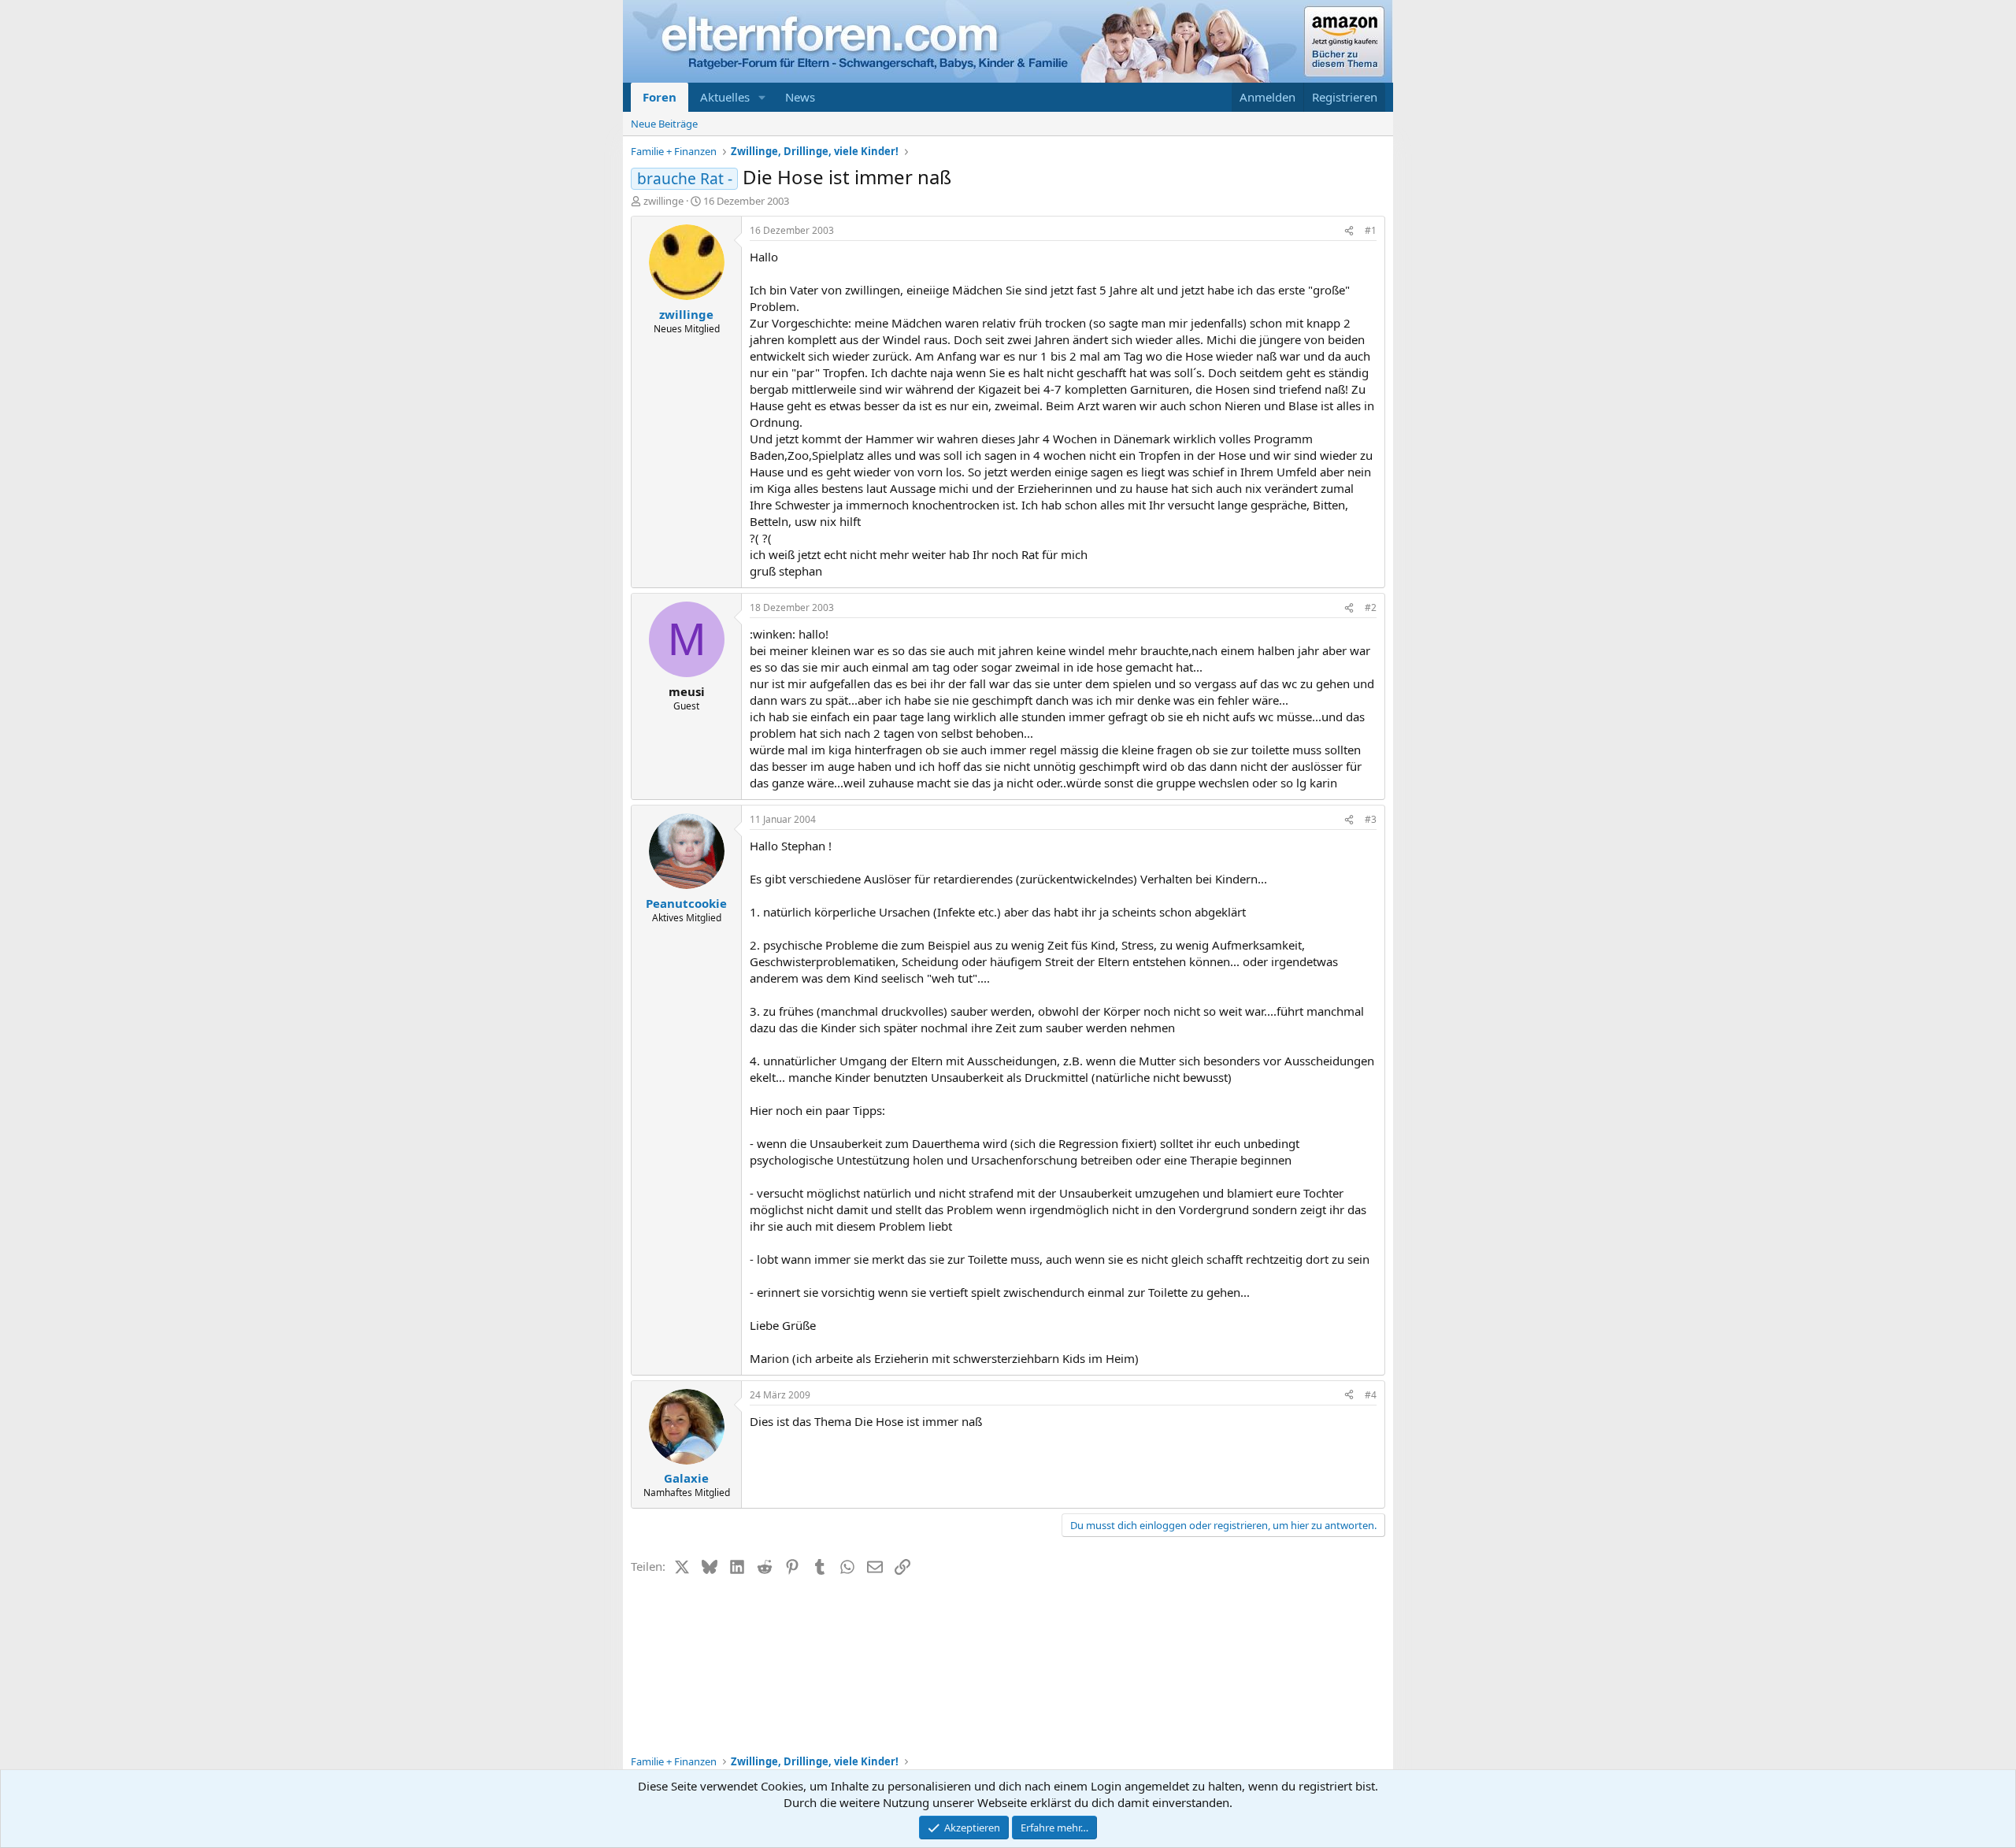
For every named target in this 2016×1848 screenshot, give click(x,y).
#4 (1371, 1395)
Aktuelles (725, 97)
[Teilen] (1349, 231)
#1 (1371, 230)
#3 (1371, 819)
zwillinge (663, 201)
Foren (660, 97)
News (800, 97)
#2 (1371, 607)
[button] (762, 97)
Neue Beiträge (664, 124)
